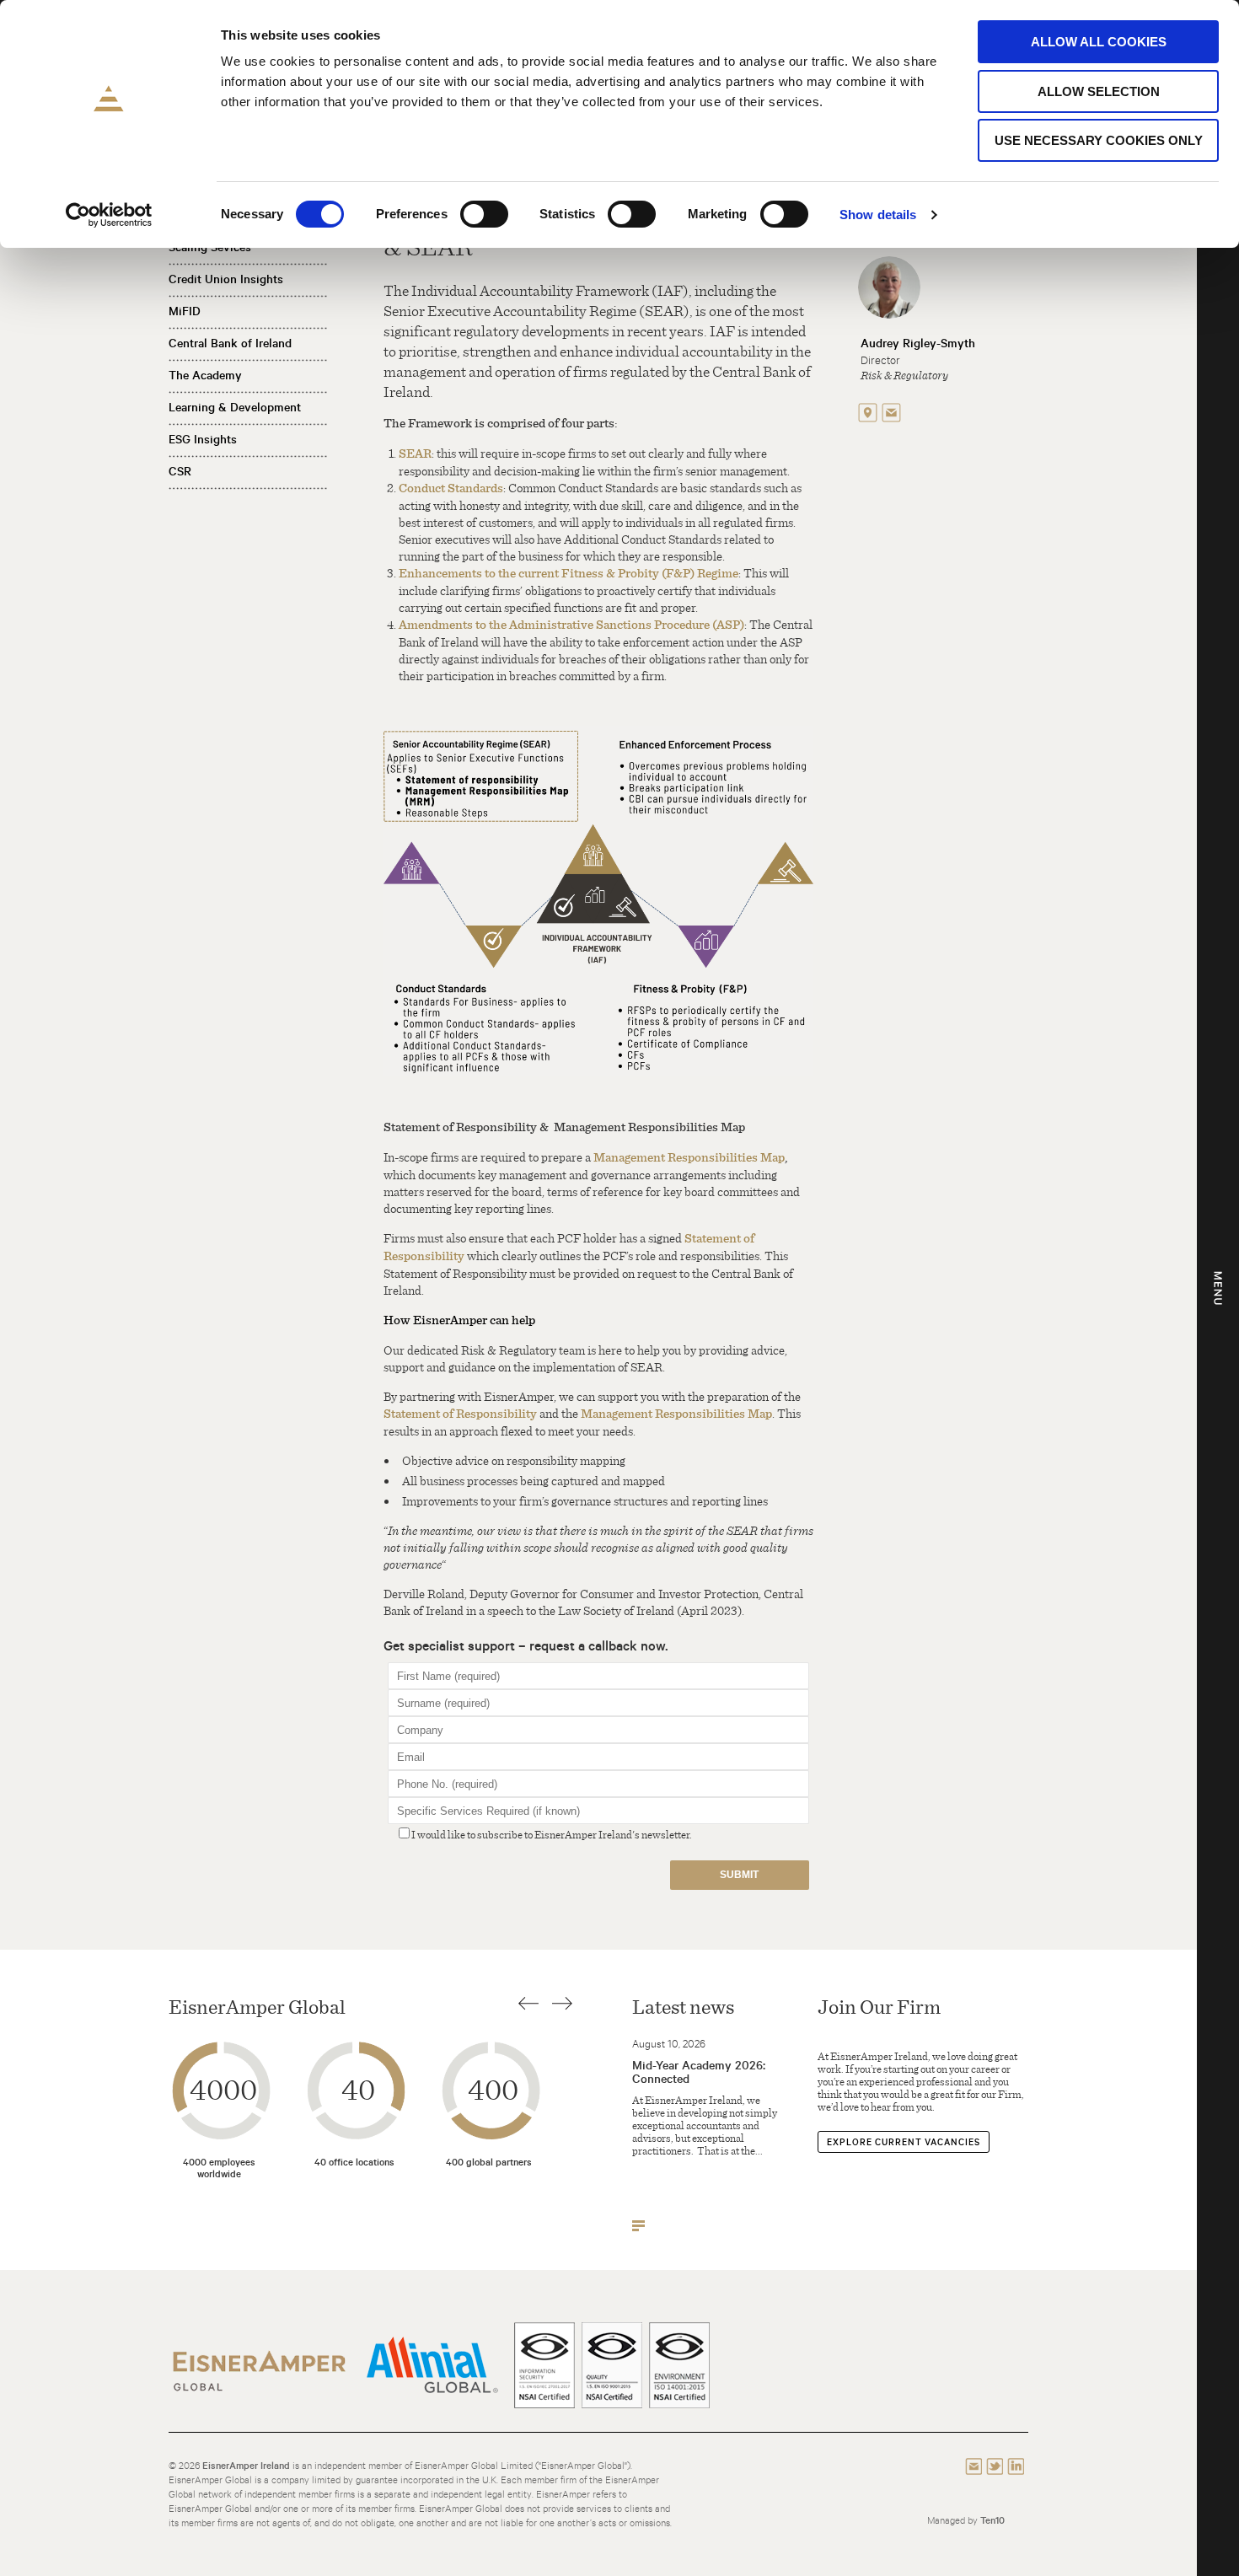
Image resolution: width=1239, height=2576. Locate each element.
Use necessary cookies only (1099, 140)
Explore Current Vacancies (904, 2142)
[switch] (484, 214)
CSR (180, 471)
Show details (878, 215)
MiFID (185, 311)
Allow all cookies (1099, 42)
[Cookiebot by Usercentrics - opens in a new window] (109, 215)
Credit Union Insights (226, 279)
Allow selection (1099, 91)
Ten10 (992, 2520)
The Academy (205, 375)
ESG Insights (203, 439)
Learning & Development (235, 407)
